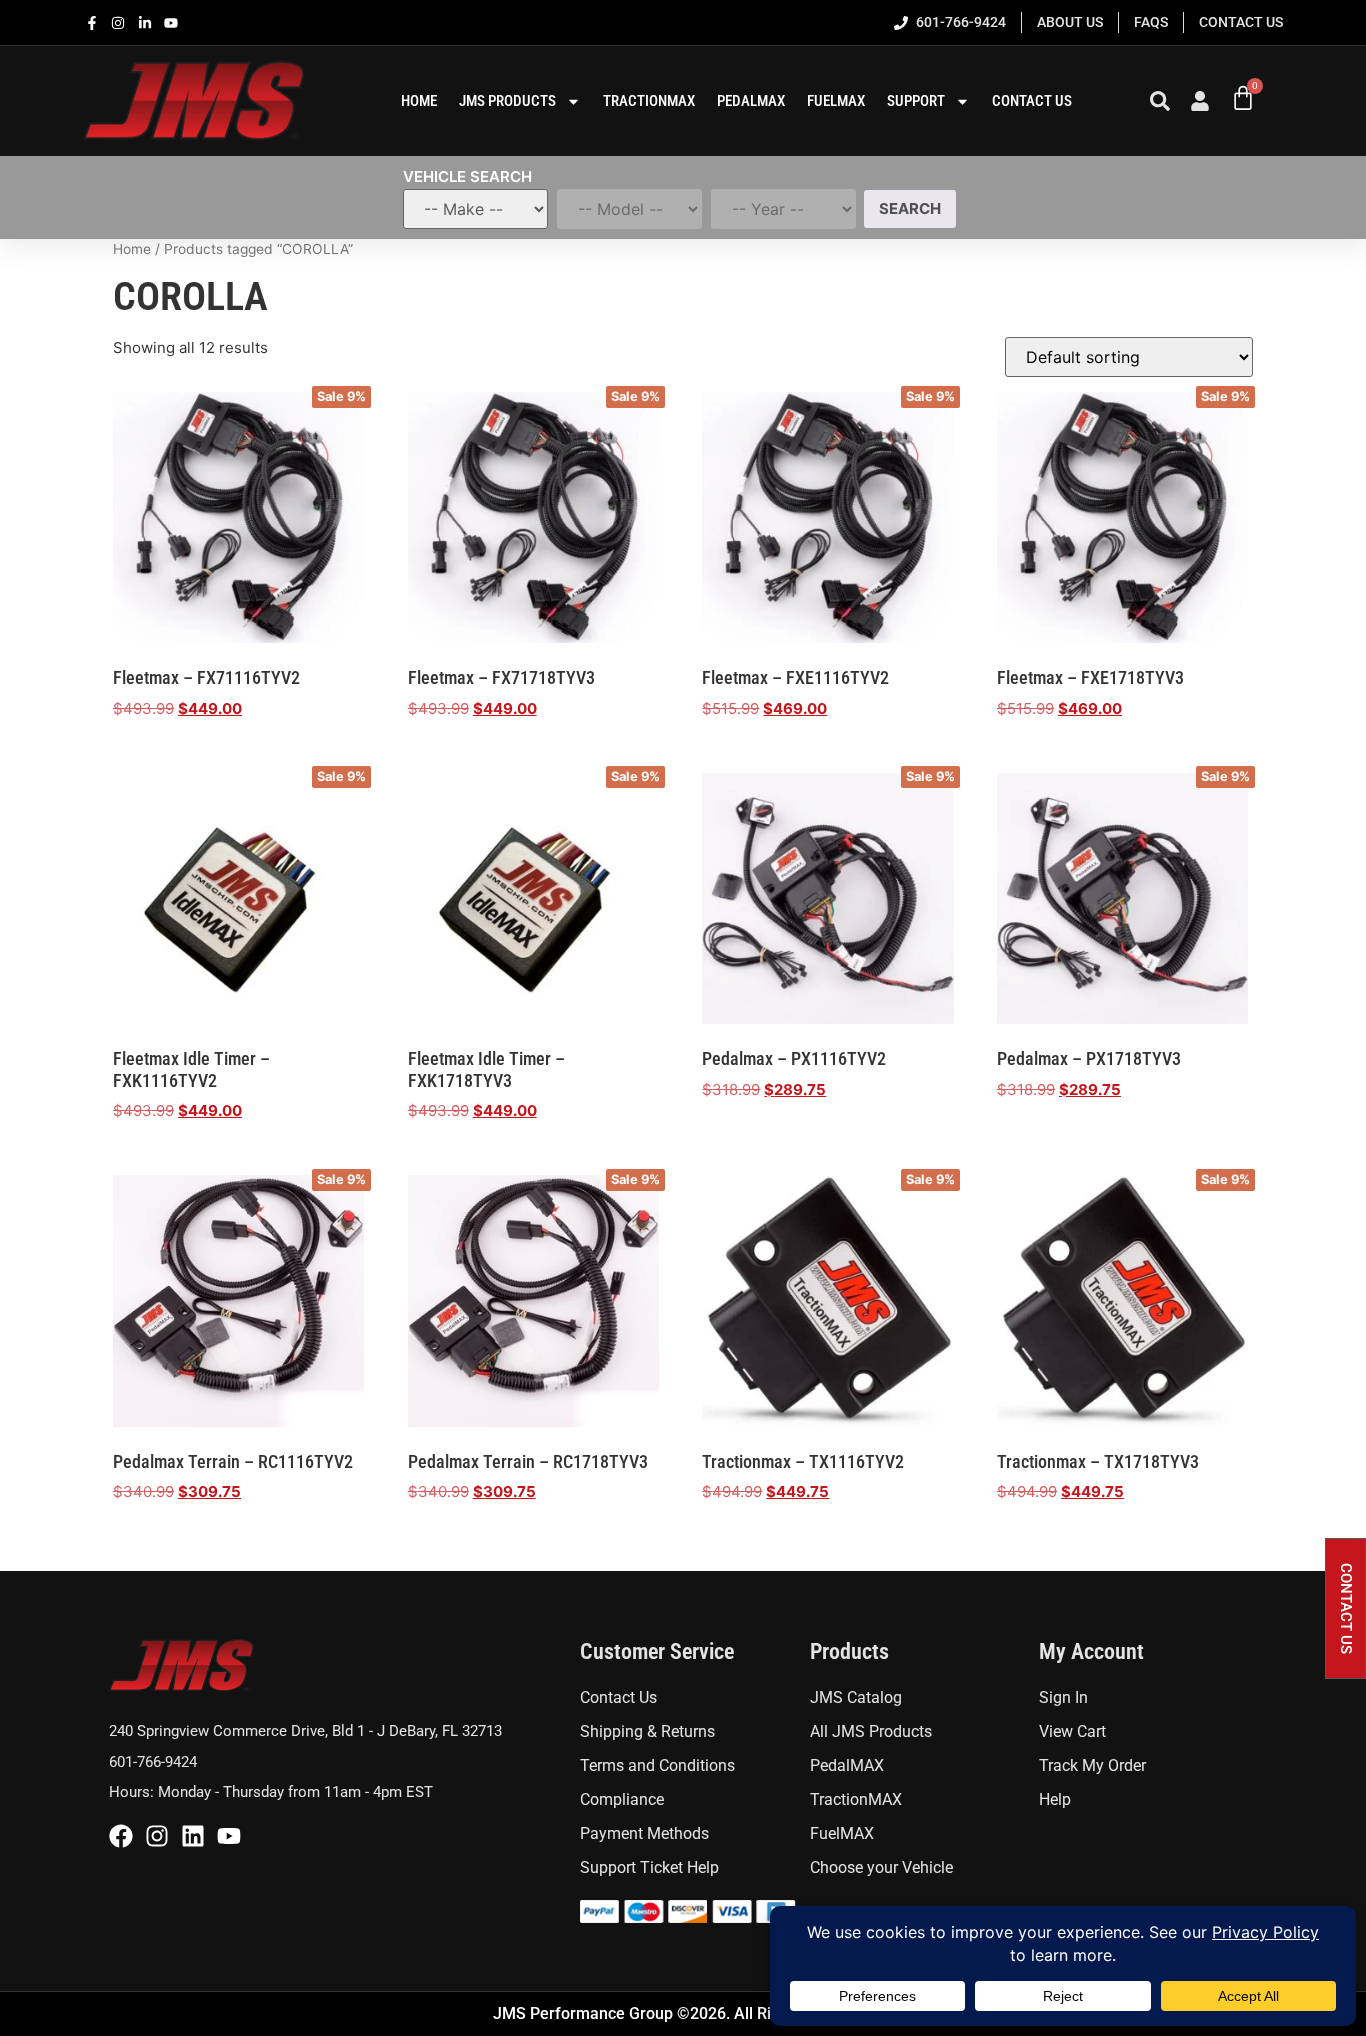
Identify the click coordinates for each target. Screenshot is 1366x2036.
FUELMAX (836, 101)
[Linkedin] (193, 1836)
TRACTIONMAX (649, 101)
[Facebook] (121, 1836)
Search (910, 208)
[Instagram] (157, 1836)
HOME (419, 101)
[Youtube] (229, 1836)
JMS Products (507, 101)
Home (132, 249)
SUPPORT (916, 101)
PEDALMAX (751, 101)
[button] (1345, 1608)
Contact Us (1032, 101)
